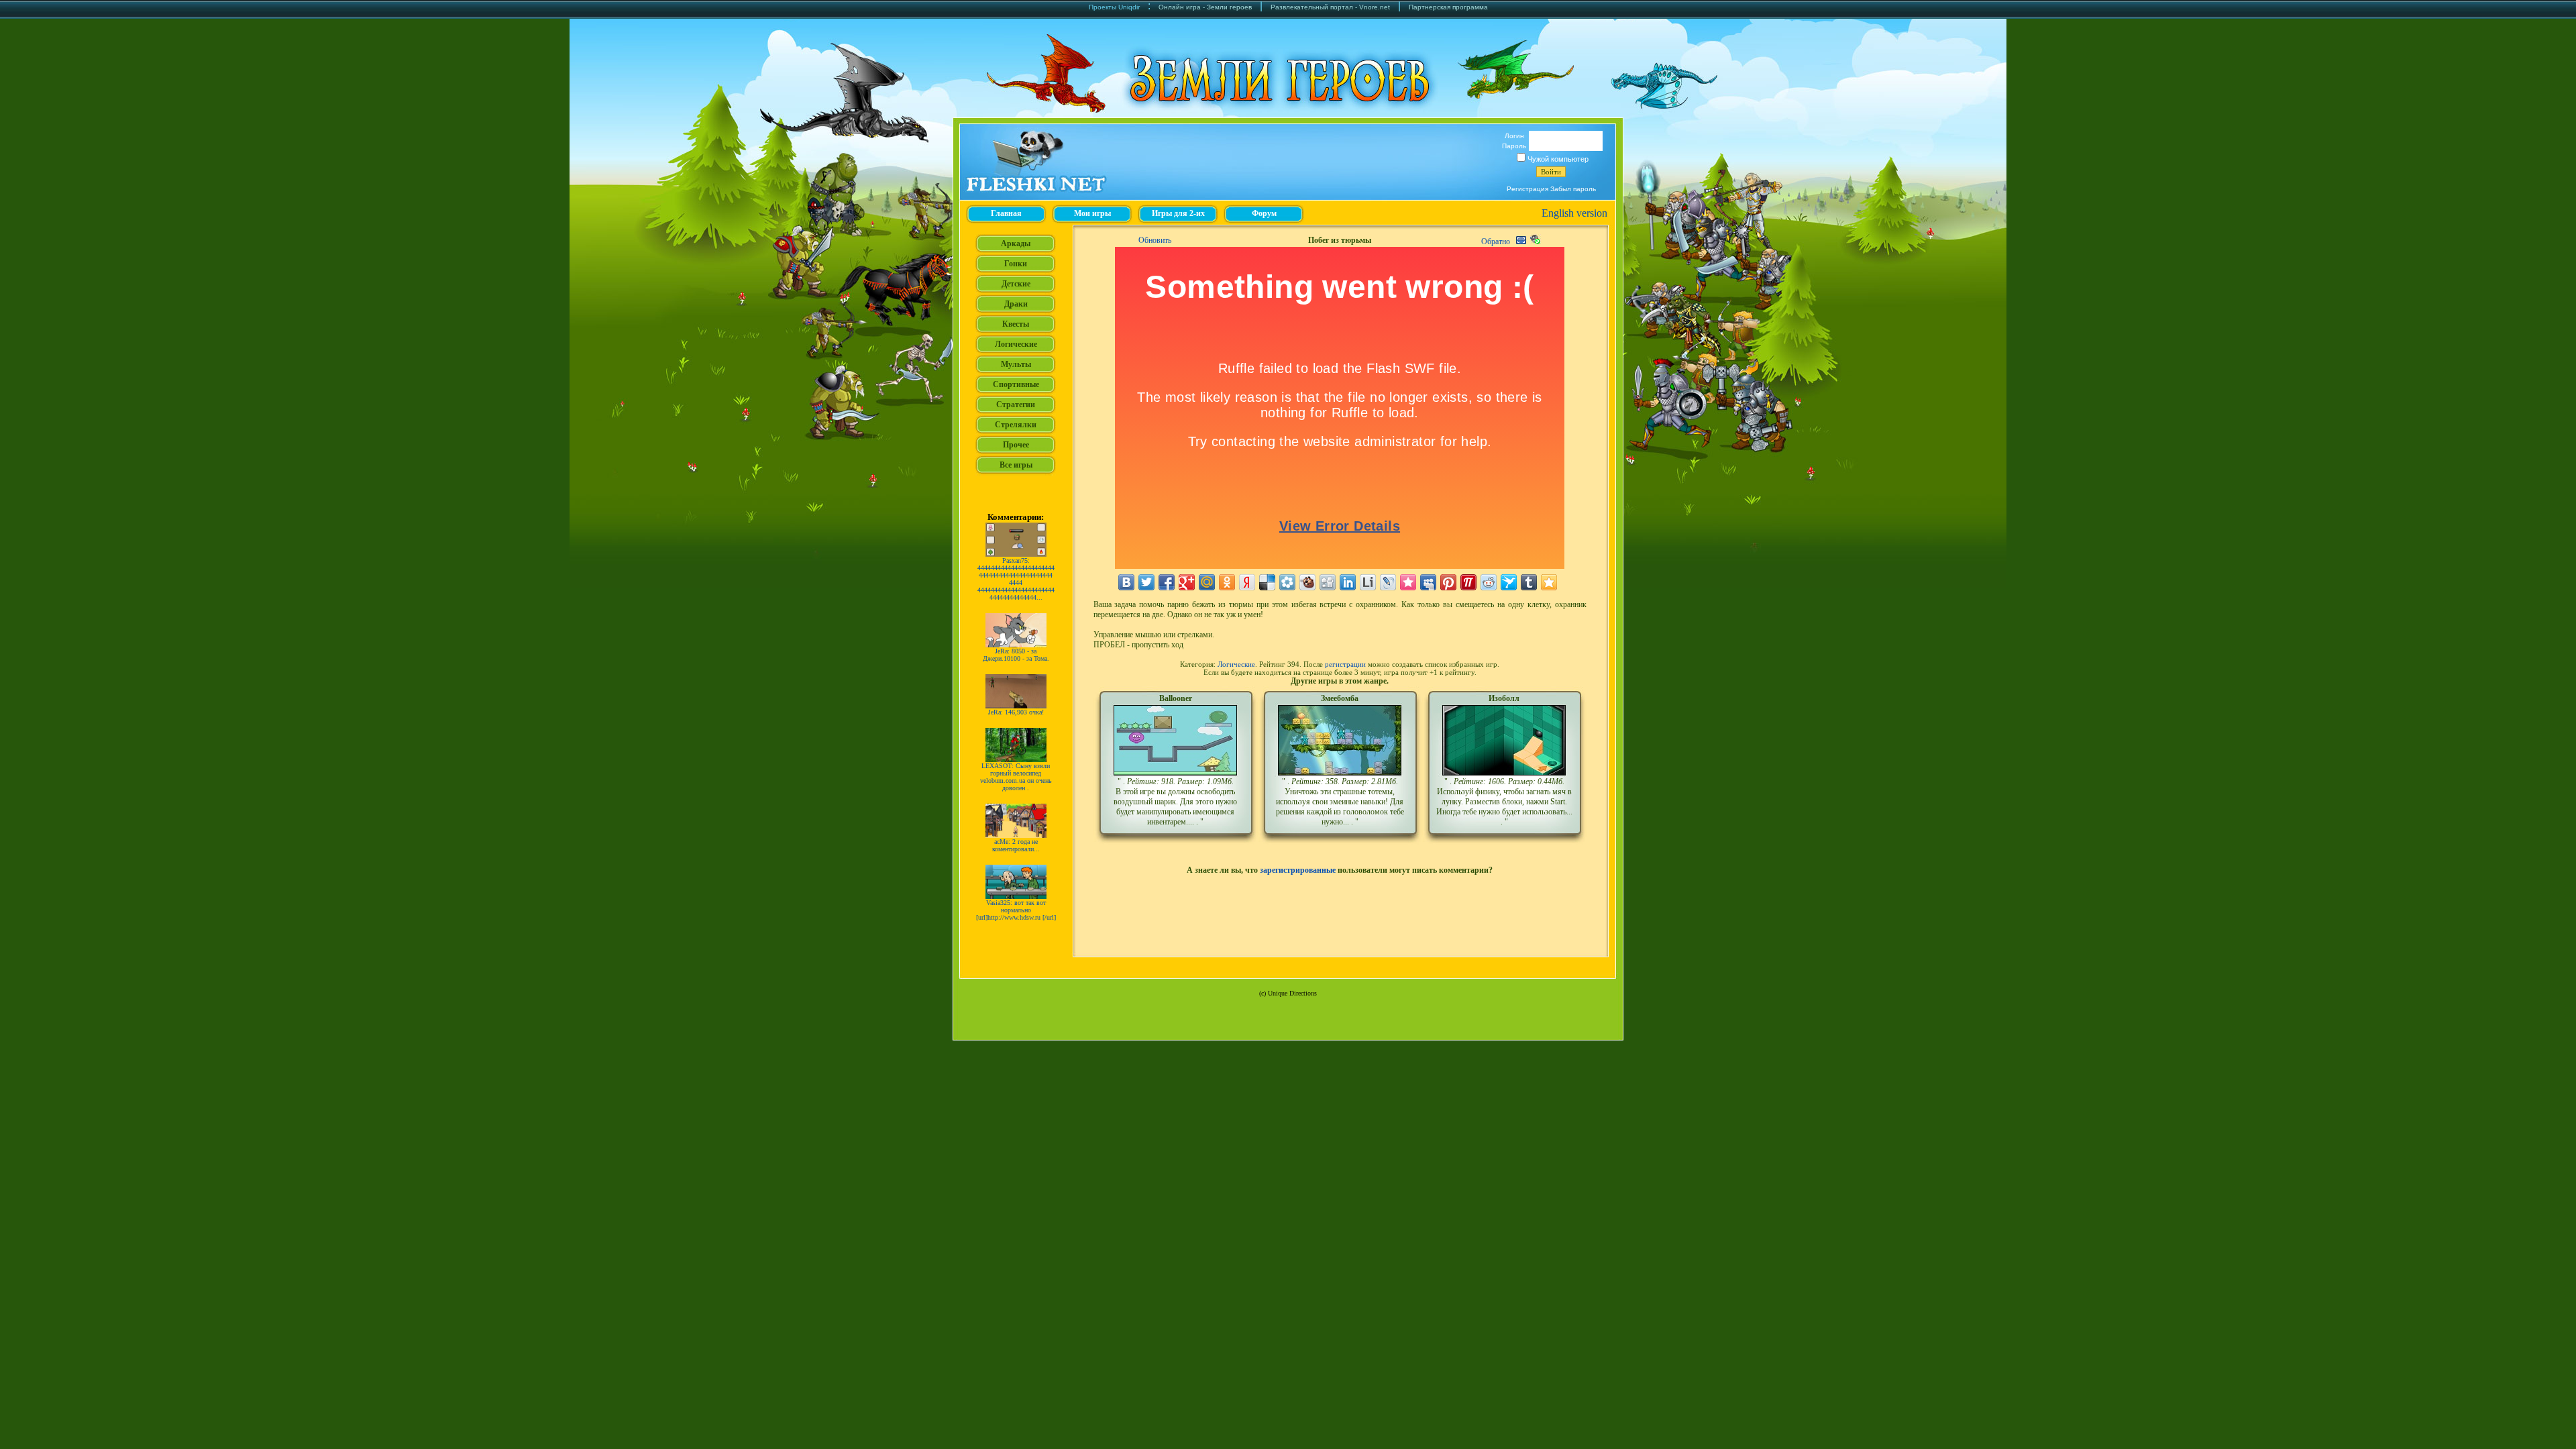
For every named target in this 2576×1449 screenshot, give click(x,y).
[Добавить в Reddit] (1489, 582)
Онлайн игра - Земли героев (1205, 7)
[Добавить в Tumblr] (1529, 582)
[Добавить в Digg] (1328, 582)
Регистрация (1527, 189)
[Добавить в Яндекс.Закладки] (1247, 582)
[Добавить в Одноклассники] (1227, 582)
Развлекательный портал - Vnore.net (1330, 7)
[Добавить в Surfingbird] (1509, 582)
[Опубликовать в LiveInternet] (1368, 582)
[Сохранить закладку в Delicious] (1267, 582)
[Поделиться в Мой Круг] (1287, 582)
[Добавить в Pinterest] (1448, 582)
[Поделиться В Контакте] (1126, 582)
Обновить (1155, 240)
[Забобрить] (1307, 582)
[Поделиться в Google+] (1187, 582)
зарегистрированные (1298, 870)
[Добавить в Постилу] (1468, 582)
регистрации (1345, 664)
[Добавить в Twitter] (1146, 582)
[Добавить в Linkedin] (1348, 582)
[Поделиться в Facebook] (1167, 582)
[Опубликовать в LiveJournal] (1388, 582)
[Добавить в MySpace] (1428, 582)
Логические (1236, 664)
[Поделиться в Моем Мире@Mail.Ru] (1207, 582)
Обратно (1496, 241)
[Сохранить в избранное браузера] (1549, 582)
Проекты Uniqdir (1114, 7)
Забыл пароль (1573, 189)
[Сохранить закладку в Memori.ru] (1408, 582)
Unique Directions (1292, 993)
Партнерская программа (1448, 7)
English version (1574, 213)
